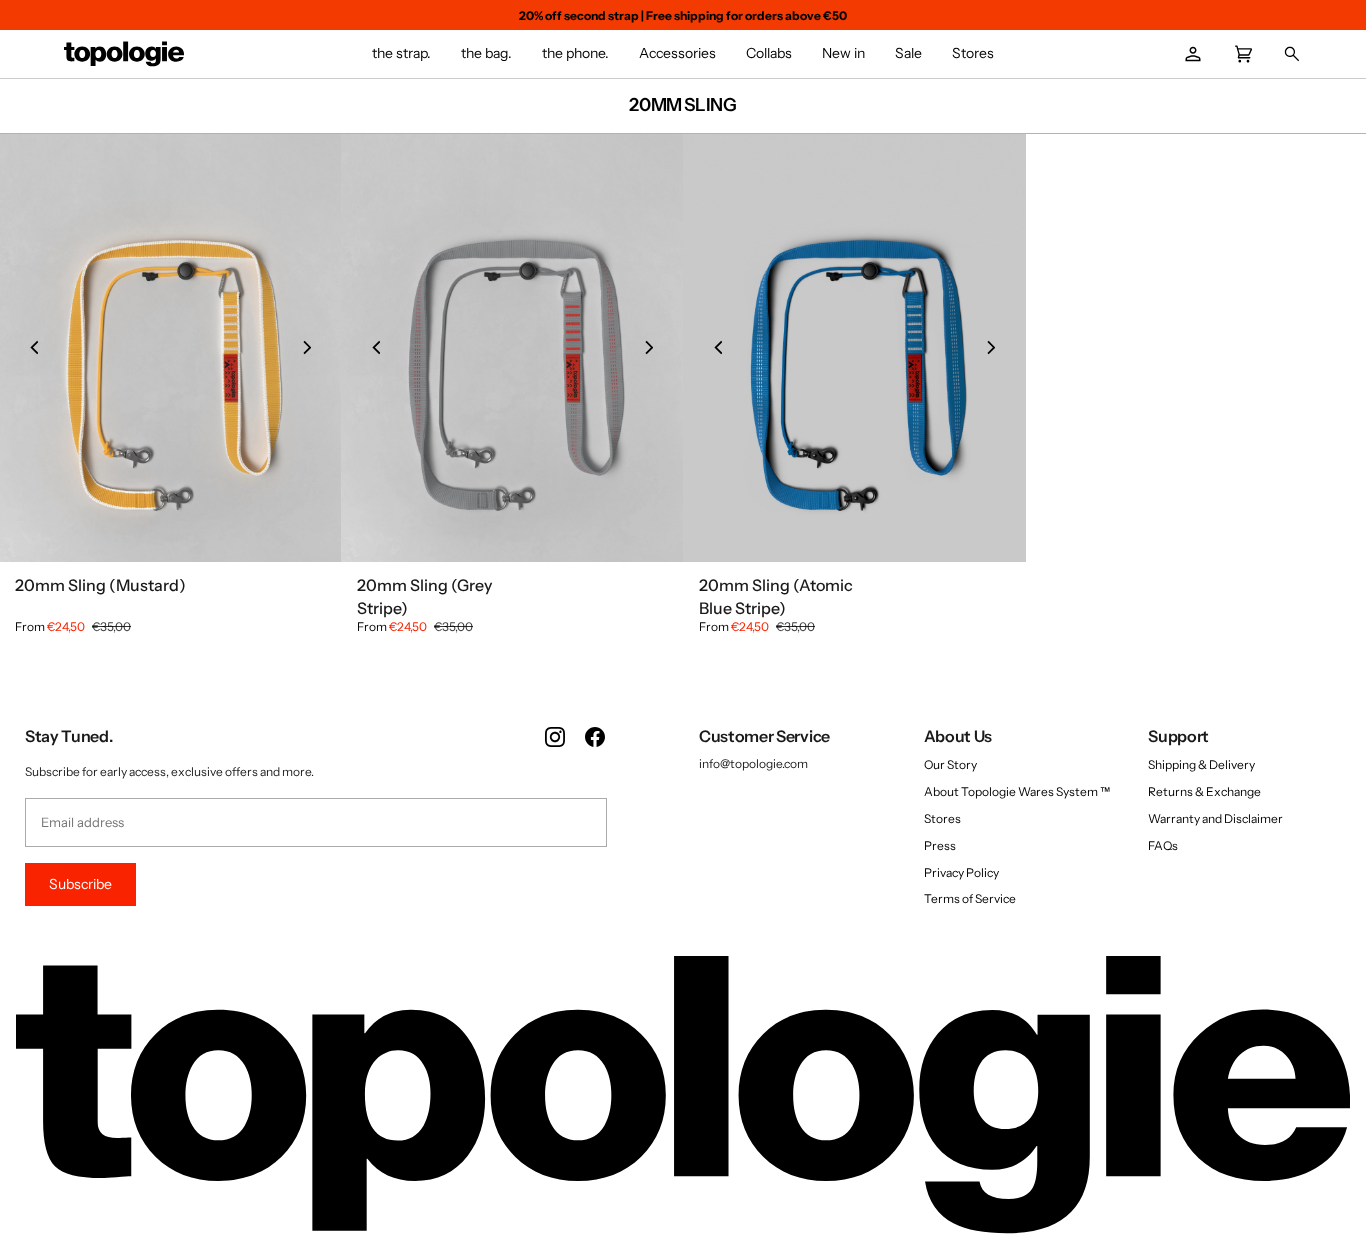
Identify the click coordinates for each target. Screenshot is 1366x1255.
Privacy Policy (961, 872)
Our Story (950, 764)
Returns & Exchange (1204, 791)
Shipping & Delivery (1201, 764)
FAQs (1163, 845)
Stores (942, 818)
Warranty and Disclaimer (1215, 818)
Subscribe (80, 884)
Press (940, 845)
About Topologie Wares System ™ (1017, 791)
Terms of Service (970, 898)
